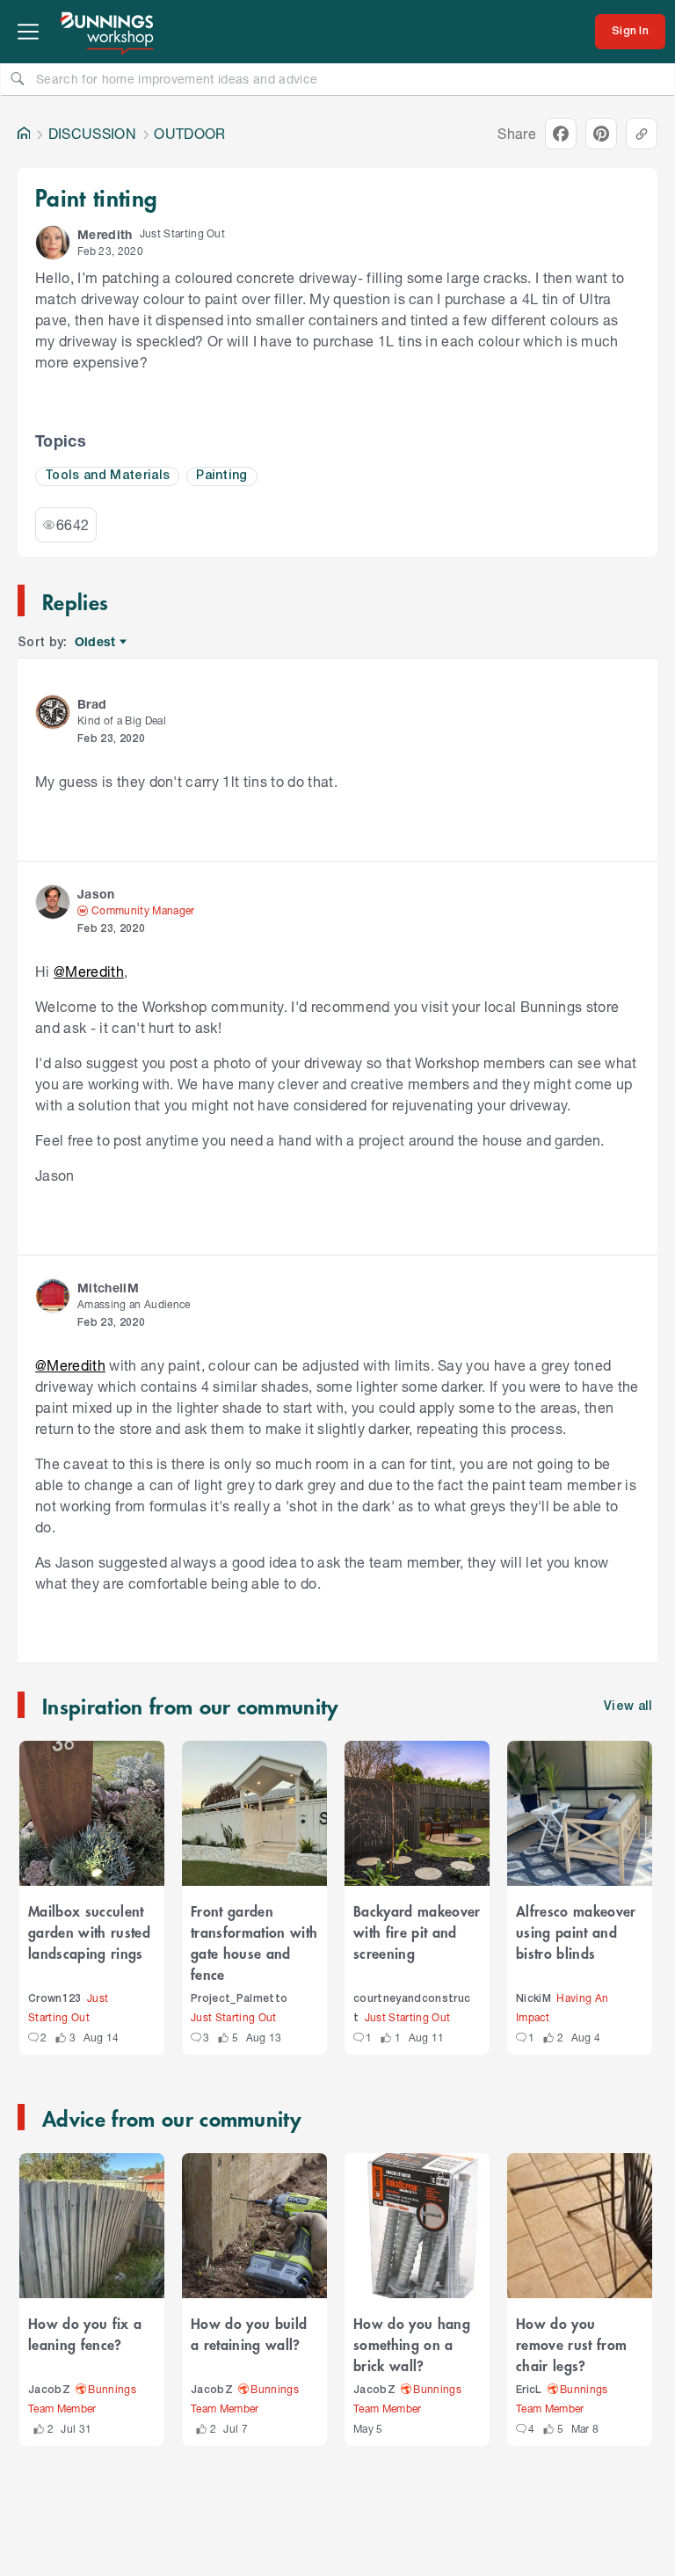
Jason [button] (96, 894)
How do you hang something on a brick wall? (412, 2344)
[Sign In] (630, 32)
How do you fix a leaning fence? (85, 2333)
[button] (53, 243)
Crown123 (55, 1999)
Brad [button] (92, 704)
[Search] (18, 78)
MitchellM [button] (108, 1288)
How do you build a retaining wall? (249, 2333)
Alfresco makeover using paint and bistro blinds (576, 1932)
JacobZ (49, 2390)
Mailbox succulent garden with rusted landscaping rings (89, 1932)
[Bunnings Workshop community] (108, 32)
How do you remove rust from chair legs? (571, 2344)
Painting (222, 476)
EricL (529, 2390)
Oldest (96, 642)
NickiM (533, 1999)
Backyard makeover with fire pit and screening (417, 1932)
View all (628, 1707)
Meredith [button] (105, 234)
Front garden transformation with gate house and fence (254, 1942)
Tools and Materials (107, 476)
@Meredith (89, 971)
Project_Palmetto (239, 1999)
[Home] (24, 134)
